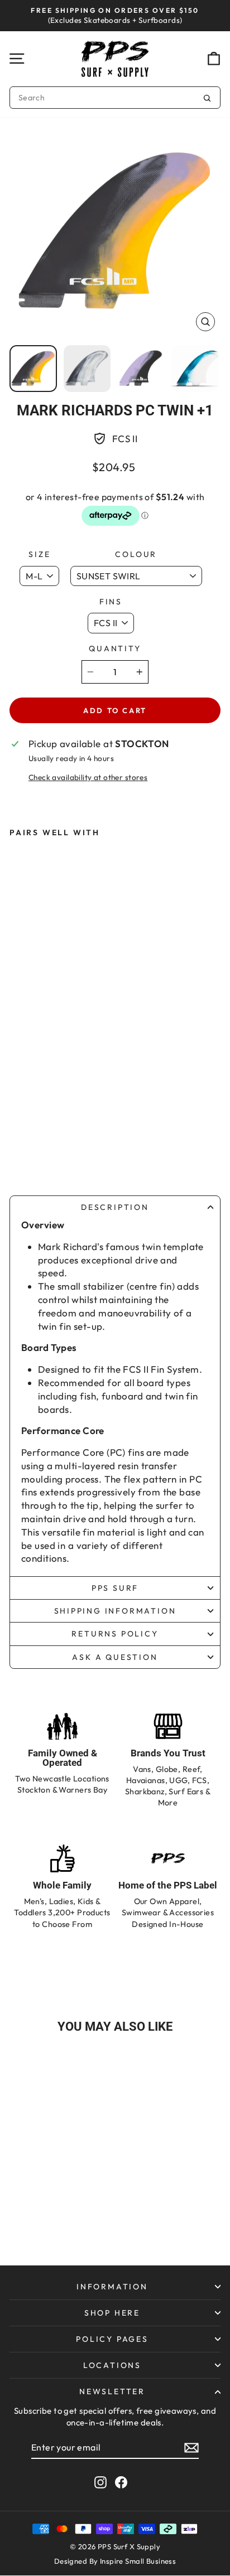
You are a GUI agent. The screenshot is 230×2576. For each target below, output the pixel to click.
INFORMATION (112, 2287)
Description (115, 1207)
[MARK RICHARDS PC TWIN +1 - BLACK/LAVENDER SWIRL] (71, 1135)
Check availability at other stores (88, 777)
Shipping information (115, 1611)
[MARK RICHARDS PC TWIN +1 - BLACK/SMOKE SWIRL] (27, 1135)
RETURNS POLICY (115, 1634)
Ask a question (115, 1657)
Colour (136, 554)
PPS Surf (115, 1588)
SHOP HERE (112, 2313)
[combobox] (115, 98)
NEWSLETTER (112, 2391)
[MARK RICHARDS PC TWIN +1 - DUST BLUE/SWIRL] (94, 1135)
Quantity (115, 648)
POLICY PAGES (112, 2339)
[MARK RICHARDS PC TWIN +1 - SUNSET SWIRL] (27, 1155)
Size (39, 554)
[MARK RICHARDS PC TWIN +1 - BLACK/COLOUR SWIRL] (49, 1135)
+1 (49, 1155)
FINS (111, 602)
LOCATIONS (112, 2365)
